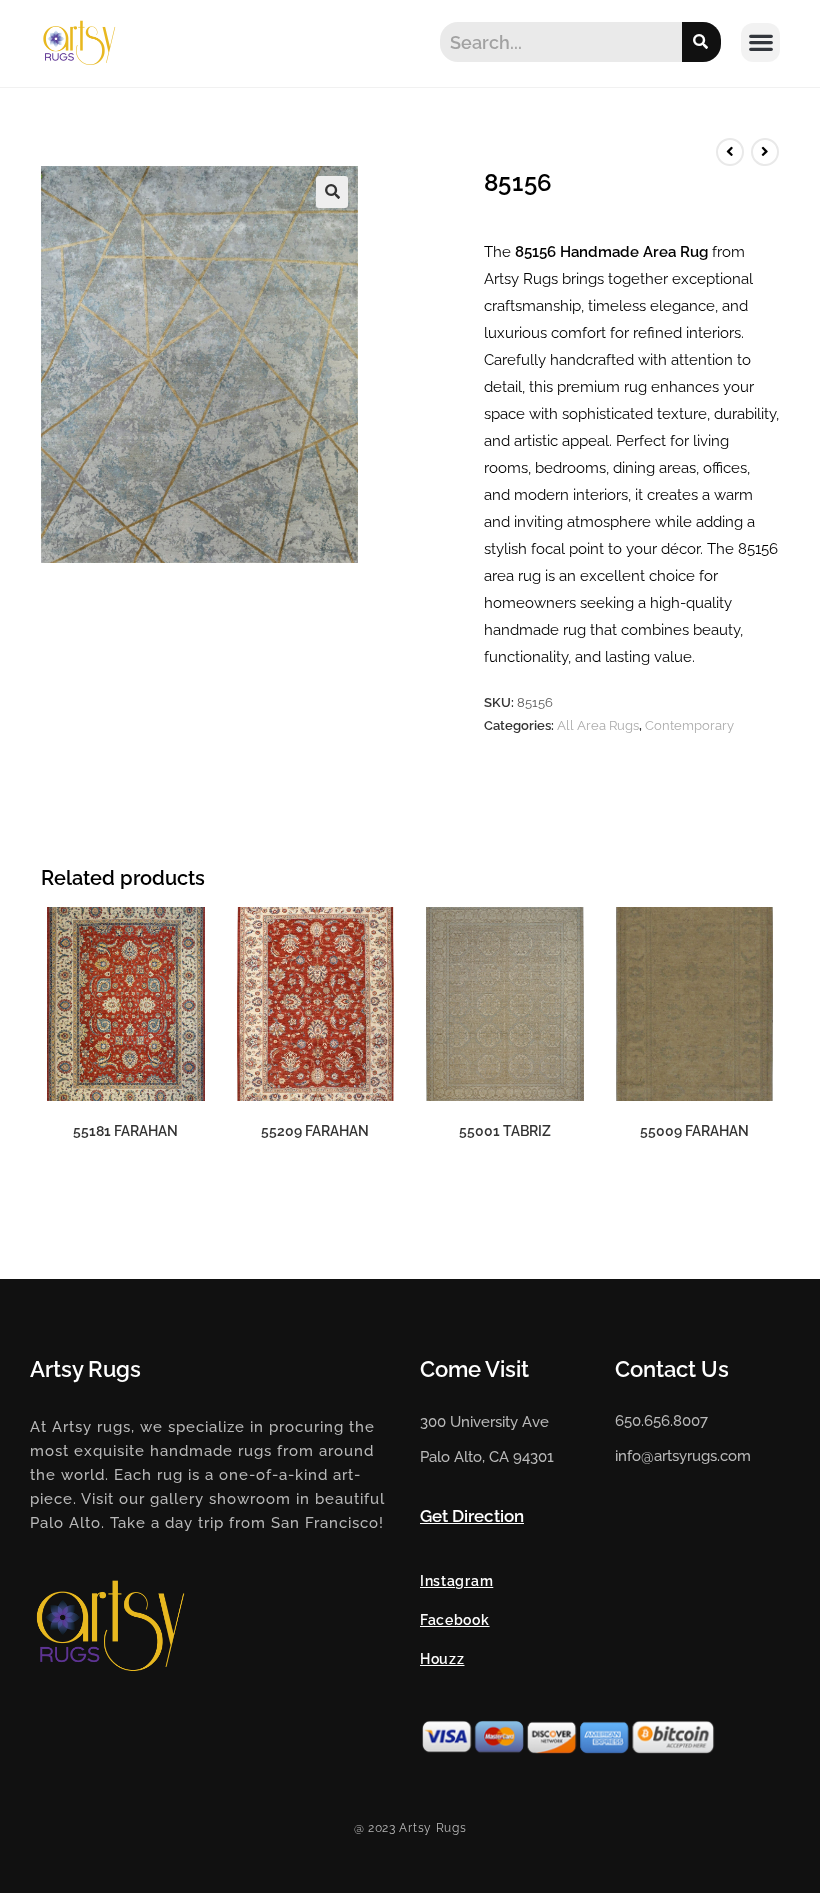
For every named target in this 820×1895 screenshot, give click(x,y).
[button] (760, 42)
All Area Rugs (598, 725)
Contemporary (689, 725)
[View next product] (765, 152)
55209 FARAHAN (315, 1131)
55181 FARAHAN (125, 1131)
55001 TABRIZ (505, 1131)
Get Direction (472, 1516)
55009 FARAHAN (694, 1131)
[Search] (701, 42)
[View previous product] (730, 152)
